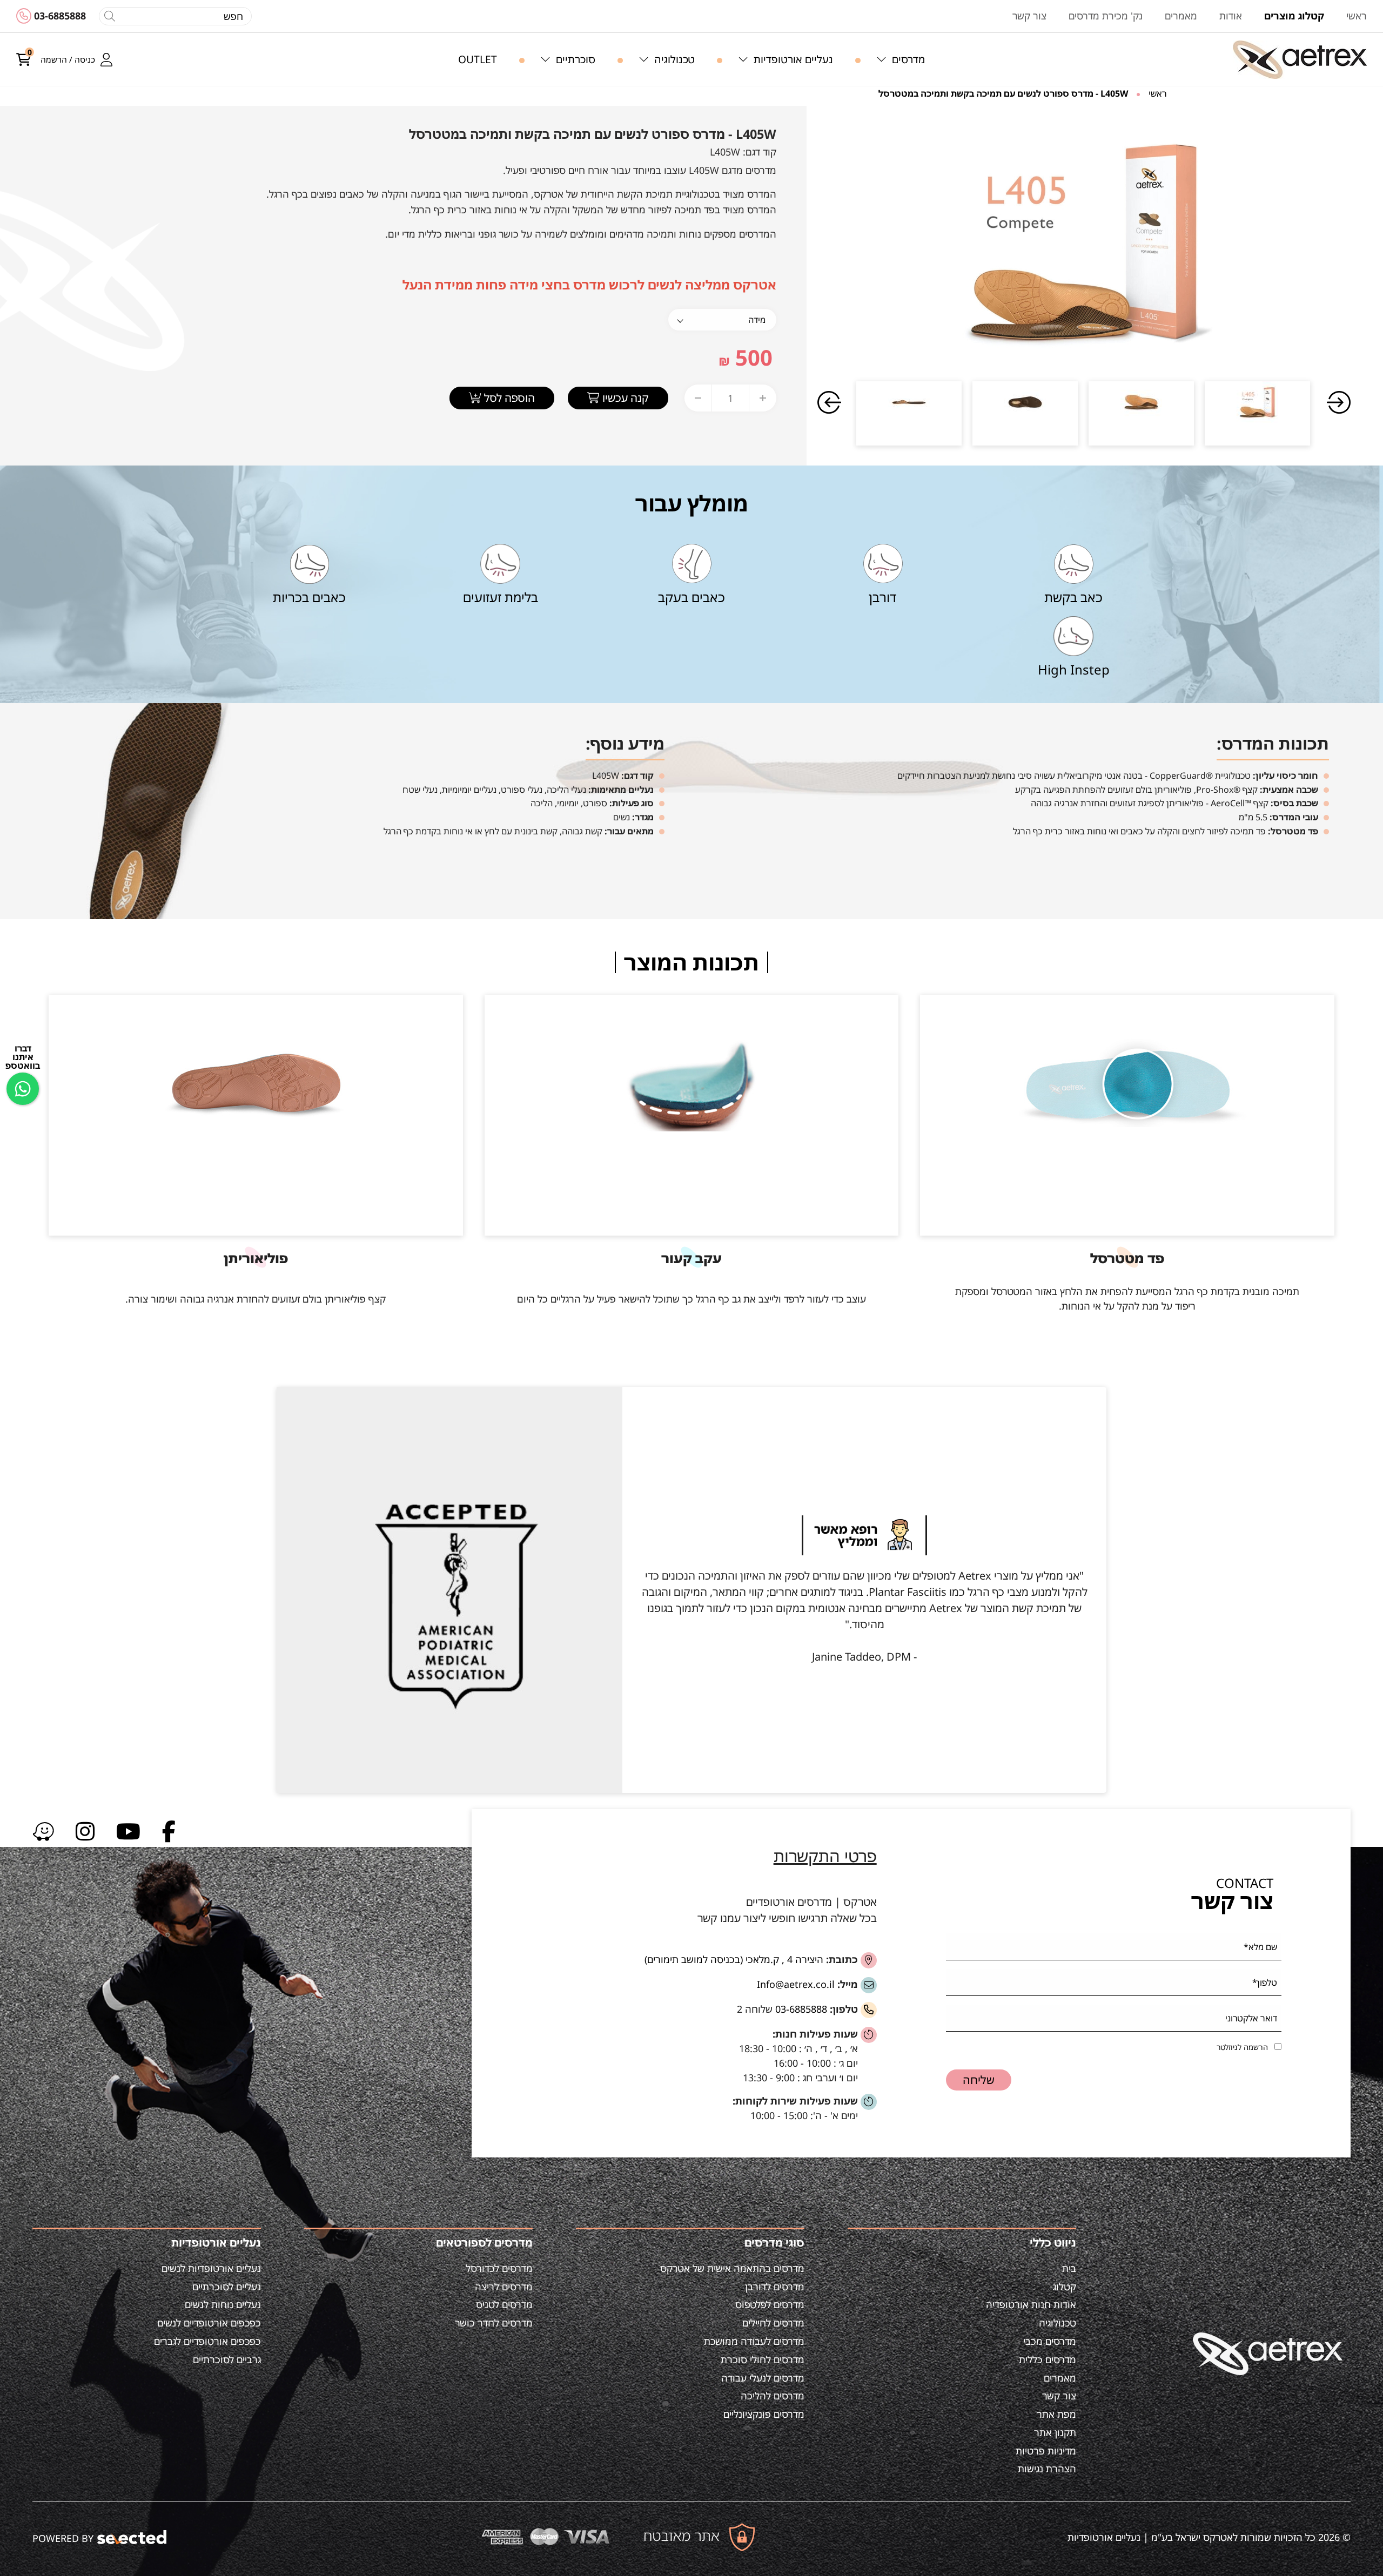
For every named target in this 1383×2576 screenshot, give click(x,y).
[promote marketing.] (133, 2537)
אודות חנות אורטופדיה (1031, 2304)
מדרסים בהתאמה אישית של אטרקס (732, 2268)
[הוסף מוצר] (763, 398)
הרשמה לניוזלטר (1242, 2047)
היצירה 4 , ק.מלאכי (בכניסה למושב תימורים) (734, 1959)
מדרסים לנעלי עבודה (763, 2378)
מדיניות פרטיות (1046, 2451)
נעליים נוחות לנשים (223, 2304)
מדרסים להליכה (773, 2396)
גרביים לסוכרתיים (227, 2359)
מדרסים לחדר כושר (494, 2323)
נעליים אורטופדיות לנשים (211, 2268)
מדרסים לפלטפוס (770, 2304)
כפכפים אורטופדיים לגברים (207, 2341)
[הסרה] (698, 398)
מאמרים (1060, 2378)
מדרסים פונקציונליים (764, 2414)
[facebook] (169, 1830)
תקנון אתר (1055, 2432)
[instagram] (85, 1830)
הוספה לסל (508, 398)
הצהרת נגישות (1047, 2469)
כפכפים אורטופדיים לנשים (209, 2323)
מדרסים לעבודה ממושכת (754, 2341)
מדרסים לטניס (504, 2304)
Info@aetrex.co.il (796, 1984)
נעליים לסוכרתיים (227, 2287)
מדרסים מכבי (1050, 2341)
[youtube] (128, 1830)
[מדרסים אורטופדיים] (1300, 60)
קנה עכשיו (624, 398)
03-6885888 (60, 16)
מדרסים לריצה (504, 2287)
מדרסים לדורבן (775, 2287)
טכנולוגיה (1058, 2323)
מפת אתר (1056, 2414)
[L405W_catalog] (1084, 241)
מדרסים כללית (1048, 2359)
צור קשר (1059, 2396)
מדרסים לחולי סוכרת (763, 2359)
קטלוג (1065, 2287)
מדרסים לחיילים (773, 2323)
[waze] (43, 1830)
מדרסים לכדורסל (499, 2268)
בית (1069, 2268)
